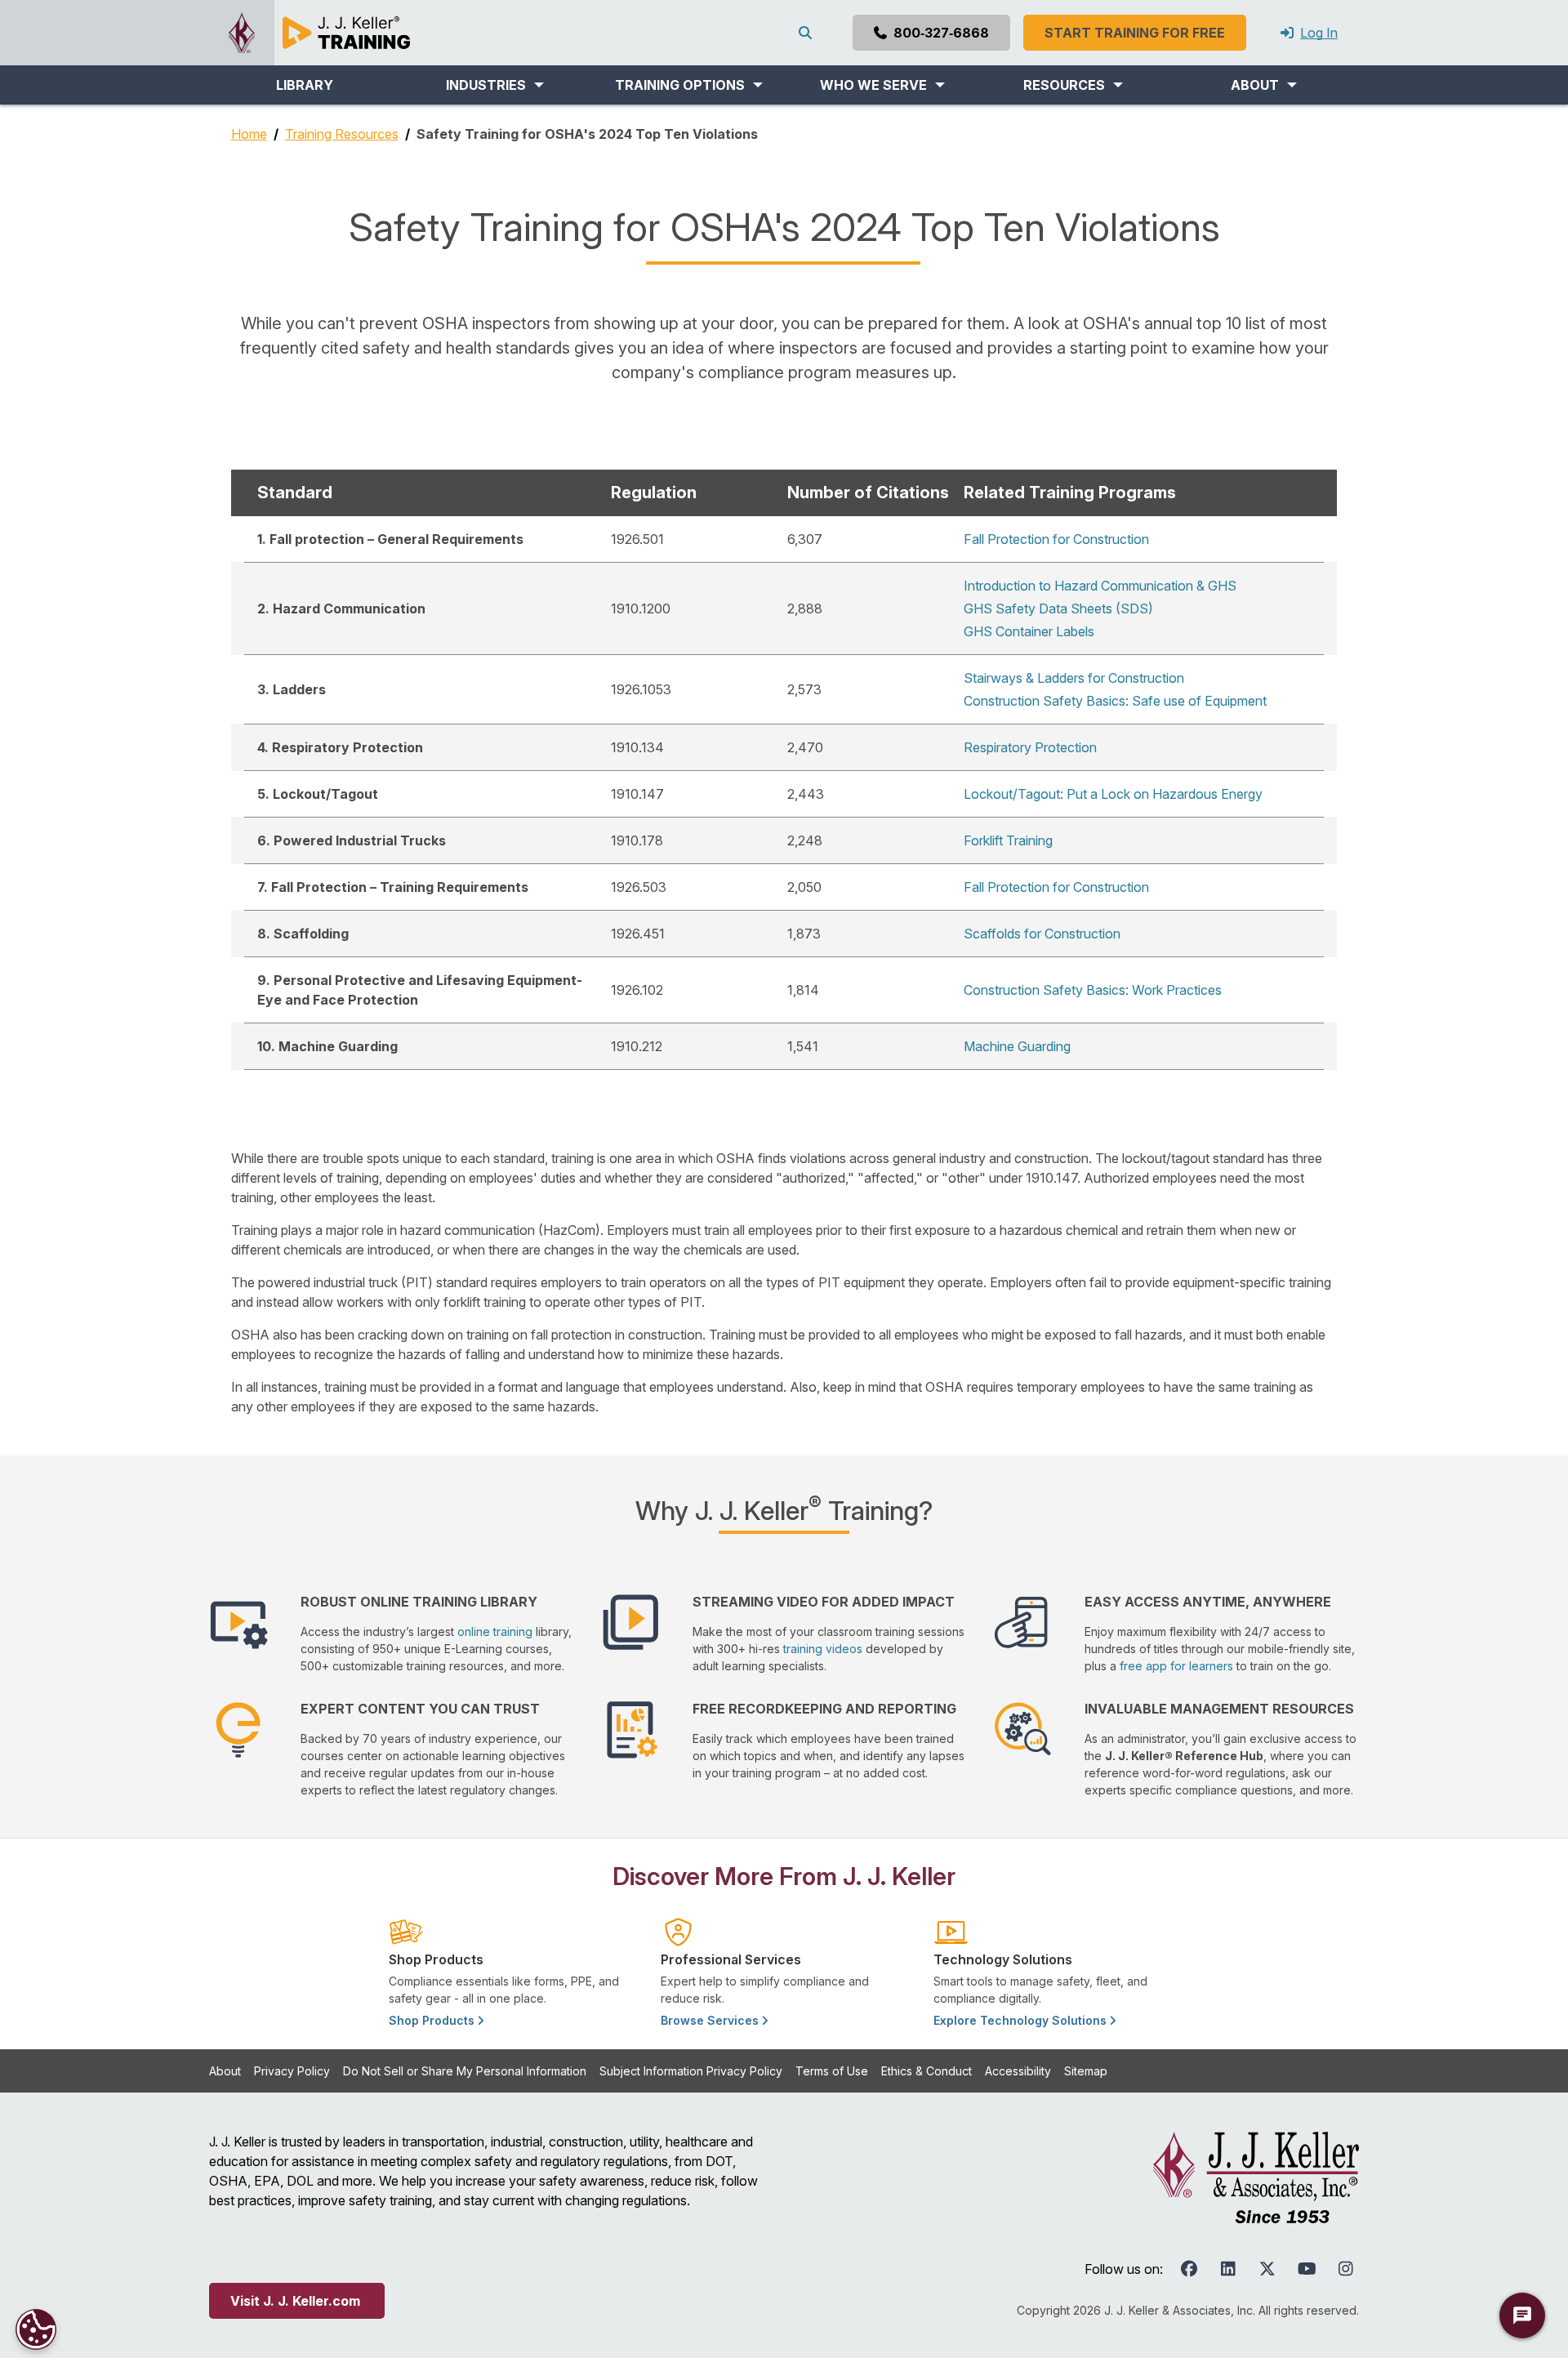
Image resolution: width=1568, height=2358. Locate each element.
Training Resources (342, 134)
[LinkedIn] (1228, 2269)
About (225, 2071)
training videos (823, 1649)
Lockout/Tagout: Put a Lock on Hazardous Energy (1113, 794)
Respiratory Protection (1030, 747)
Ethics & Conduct (927, 2071)
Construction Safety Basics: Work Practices (1093, 990)
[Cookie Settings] (36, 2329)
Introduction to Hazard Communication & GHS (1100, 586)
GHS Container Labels (1029, 631)
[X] (1267, 2269)
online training (495, 1631)
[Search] (808, 33)
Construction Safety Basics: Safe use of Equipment (1115, 701)
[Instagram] (1346, 2269)
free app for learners (1176, 1666)
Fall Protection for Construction (1056, 539)
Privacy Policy (292, 2071)
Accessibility (1018, 2071)
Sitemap (1086, 2071)
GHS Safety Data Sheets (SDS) (1058, 608)
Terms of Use (832, 2071)
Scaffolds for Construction (1042, 934)
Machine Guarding (1017, 1046)
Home (249, 134)
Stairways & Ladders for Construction (1074, 678)
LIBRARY (305, 85)
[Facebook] (1189, 2269)
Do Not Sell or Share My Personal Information (465, 2071)
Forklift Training (1008, 840)
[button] (494, 85)
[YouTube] (1307, 2269)
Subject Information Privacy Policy (691, 2071)
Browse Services (711, 2020)
